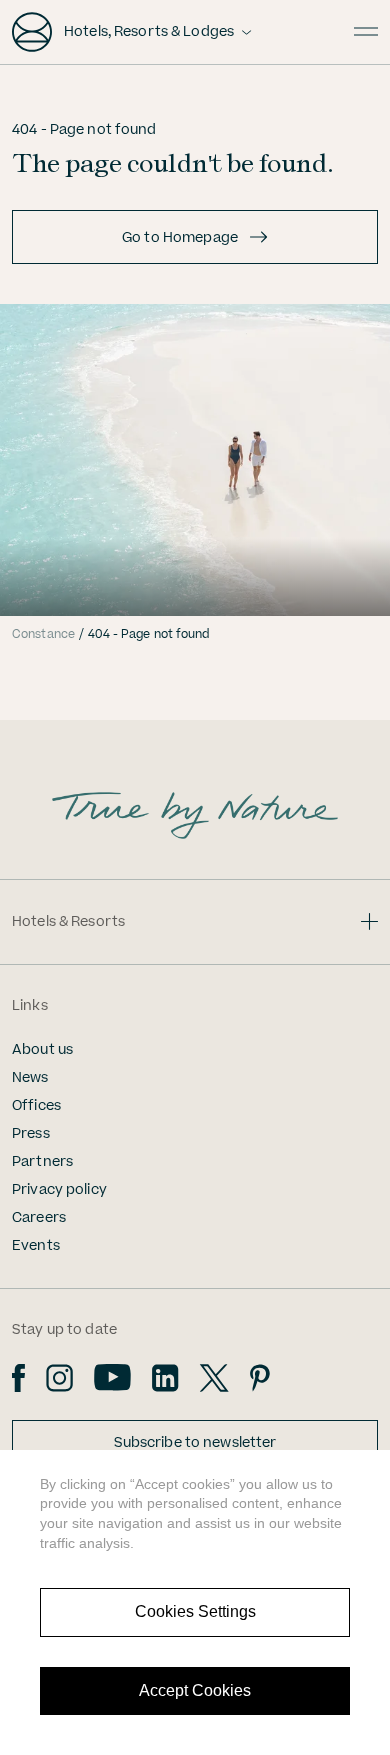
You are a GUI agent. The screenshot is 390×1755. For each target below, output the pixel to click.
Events (36, 1246)
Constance (43, 634)
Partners (42, 1162)
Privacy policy (59, 1190)
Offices (36, 1106)
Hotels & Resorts (68, 922)
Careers (39, 1218)
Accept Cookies (195, 1690)
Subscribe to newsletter (195, 1443)
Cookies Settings (195, 1611)
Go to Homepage (180, 238)
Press (31, 1134)
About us (42, 1050)
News (30, 1078)
